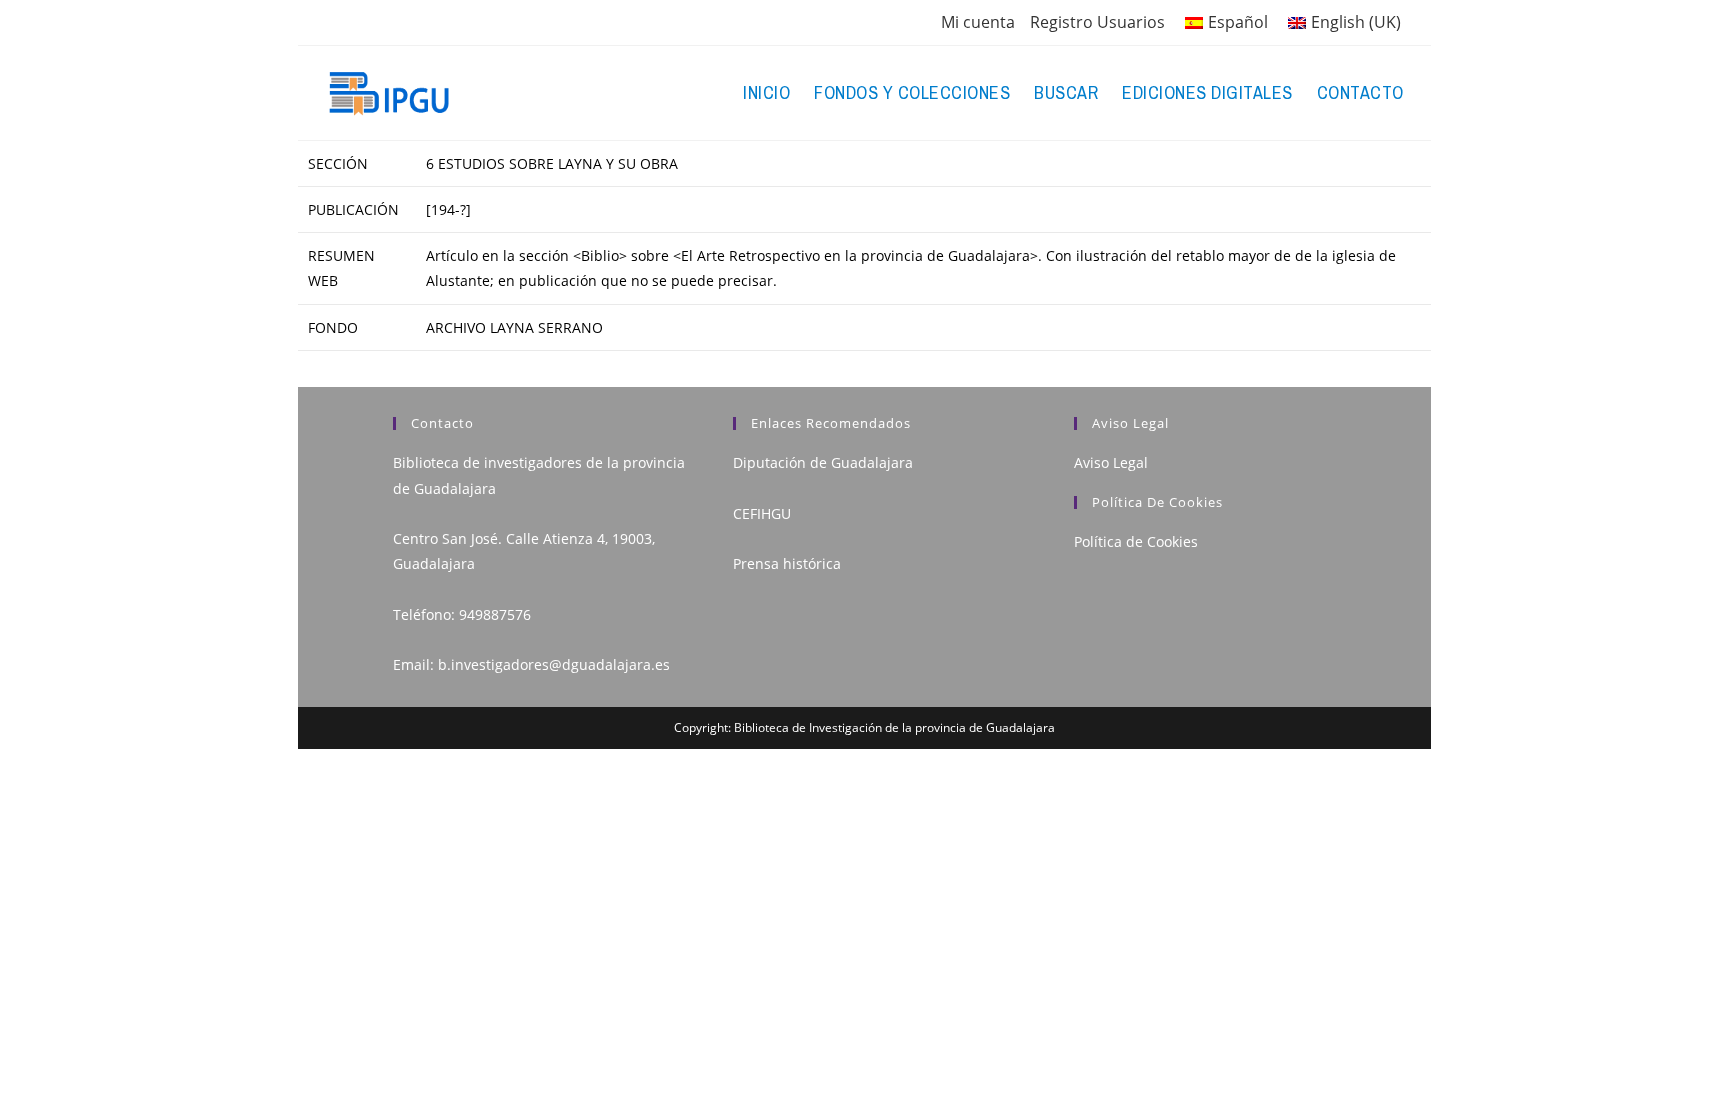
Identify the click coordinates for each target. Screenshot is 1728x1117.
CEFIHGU (762, 513)
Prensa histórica (787, 563)
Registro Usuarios (1097, 22)
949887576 (495, 614)
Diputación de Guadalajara (823, 462)
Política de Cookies (1136, 541)
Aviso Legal (1111, 462)
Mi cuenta (978, 22)
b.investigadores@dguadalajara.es (554, 664)
